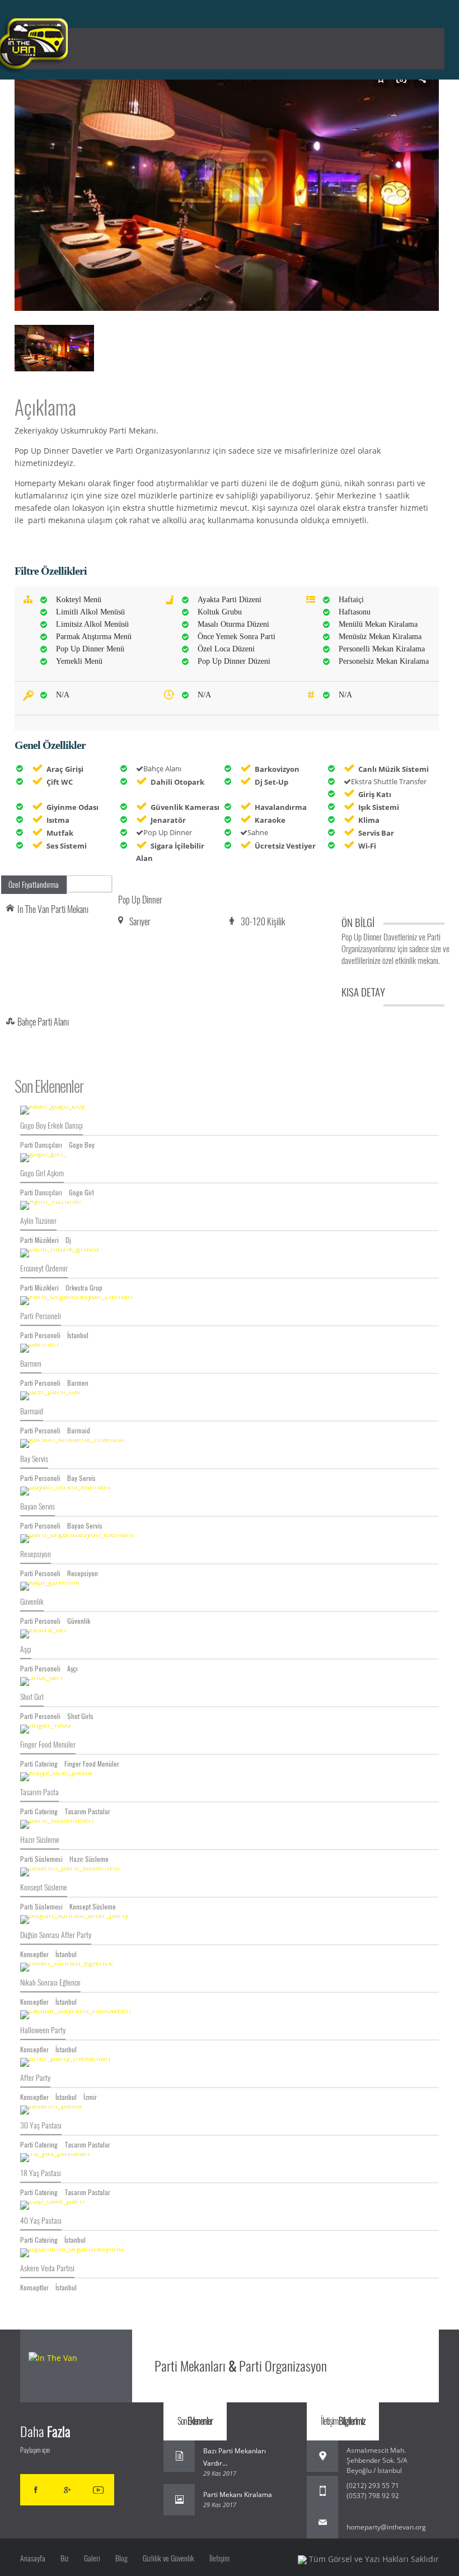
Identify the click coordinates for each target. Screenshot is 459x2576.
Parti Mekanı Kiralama (238, 2495)
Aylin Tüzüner (38, 1221)
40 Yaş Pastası (41, 2221)
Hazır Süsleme (40, 1840)
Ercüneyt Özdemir (44, 1268)
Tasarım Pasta (39, 1792)
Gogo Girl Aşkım (42, 1173)
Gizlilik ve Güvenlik (168, 2558)
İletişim (219, 2558)
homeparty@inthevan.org (386, 2527)
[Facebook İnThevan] (36, 2490)
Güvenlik (32, 1602)
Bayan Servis (38, 1506)
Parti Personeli (41, 1316)
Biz (65, 2558)
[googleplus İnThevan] (67, 2490)
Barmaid (32, 1411)
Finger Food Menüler (48, 1744)
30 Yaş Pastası (41, 2125)
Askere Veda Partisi (47, 2268)
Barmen (31, 1364)
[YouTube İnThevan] (99, 2490)
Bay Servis (34, 1459)
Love (93, 884)
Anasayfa (33, 2558)
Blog (121, 2558)
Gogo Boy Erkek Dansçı (51, 1126)
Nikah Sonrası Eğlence (50, 1983)
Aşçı (26, 1649)
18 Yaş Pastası (41, 2173)
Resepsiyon (36, 1554)
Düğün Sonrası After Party (56, 1935)
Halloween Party (43, 2030)
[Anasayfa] (77, 2367)
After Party (35, 2078)
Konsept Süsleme (44, 1887)
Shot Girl (32, 1697)
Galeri (92, 2558)
